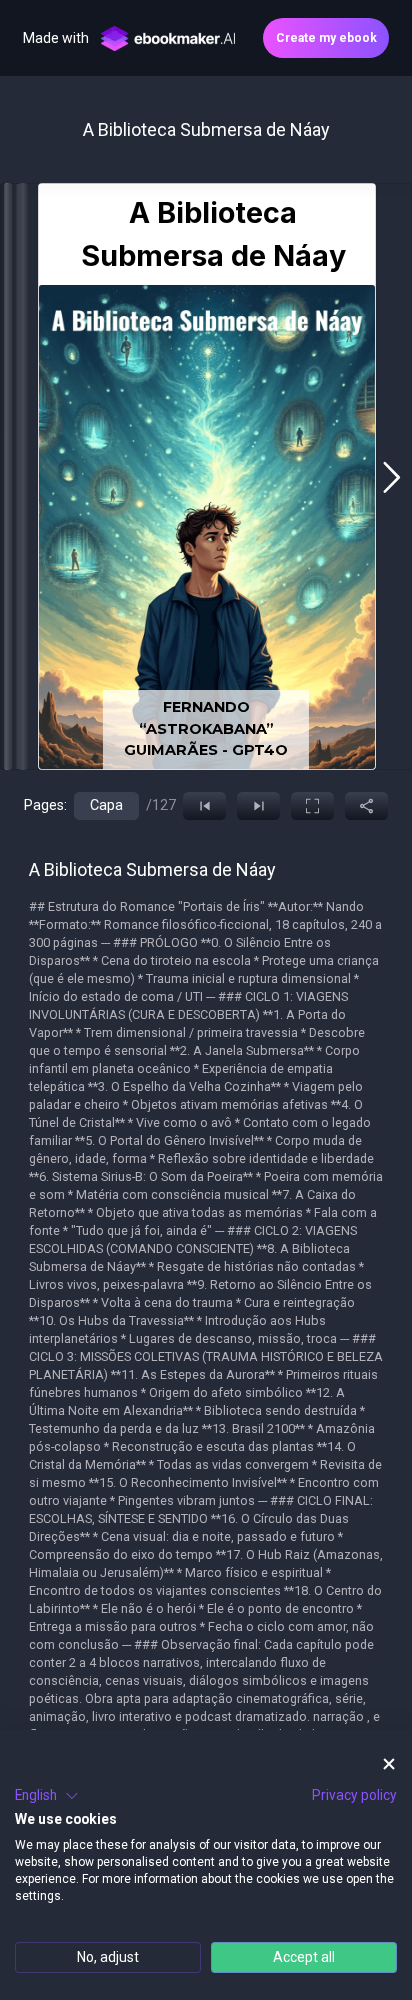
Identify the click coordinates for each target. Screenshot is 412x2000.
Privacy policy (354, 1795)
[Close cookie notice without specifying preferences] (389, 1764)
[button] (47, 1796)
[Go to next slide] (391, 477)
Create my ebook (326, 38)
